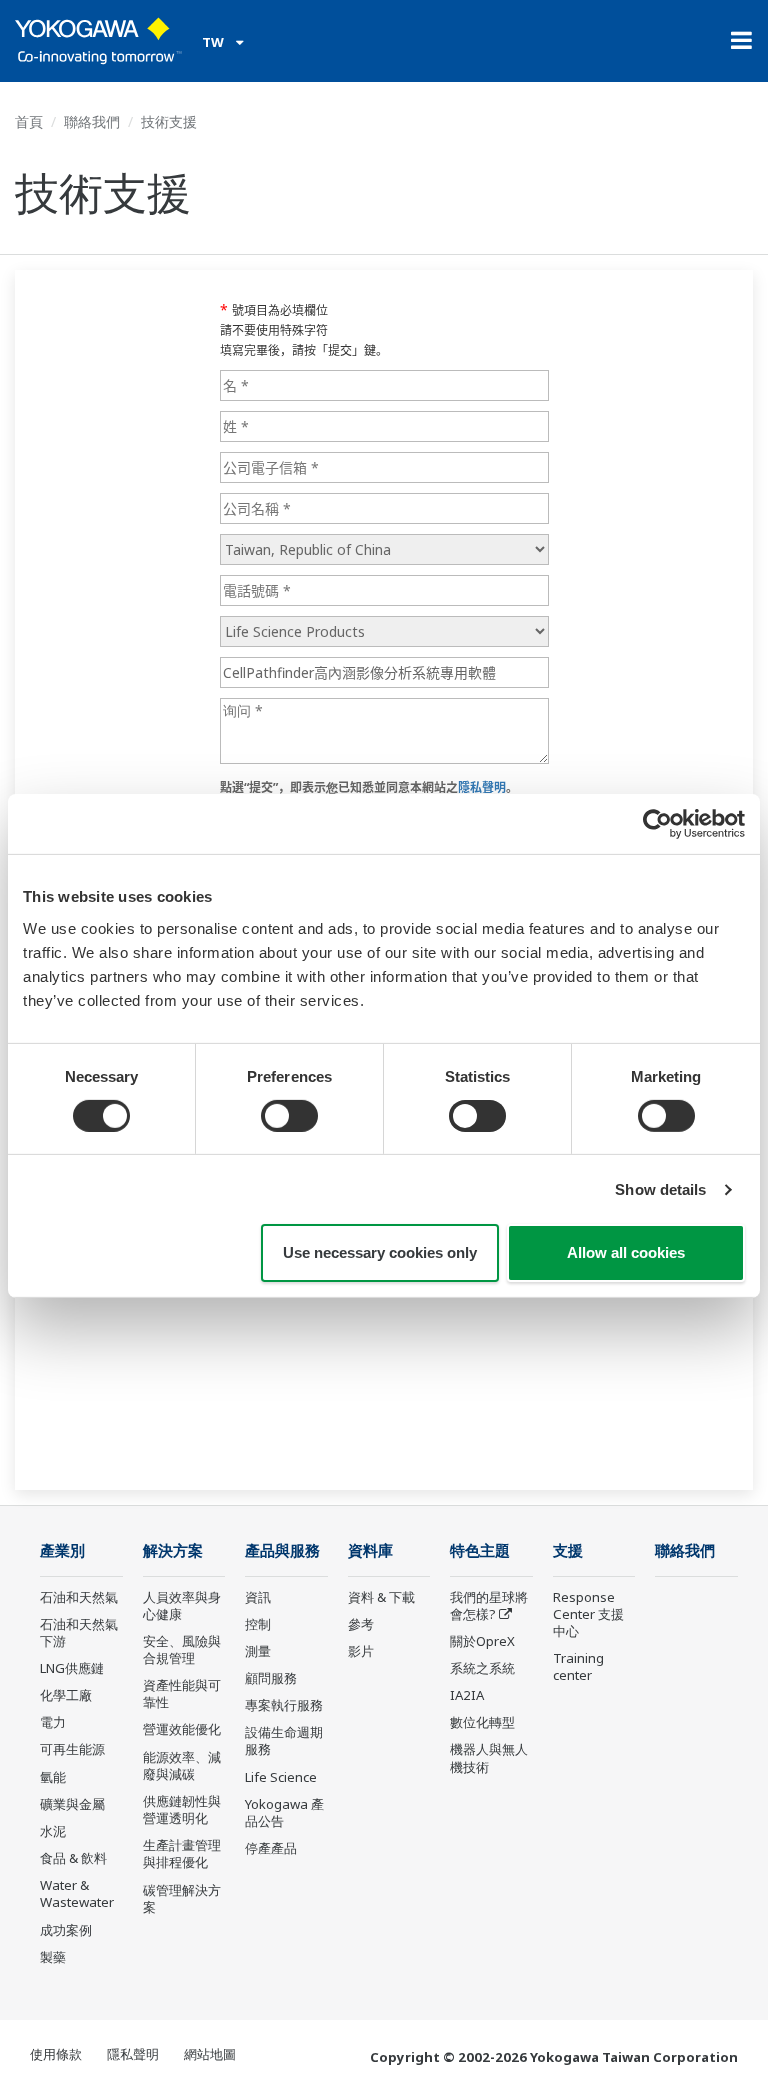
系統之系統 (482, 1668)
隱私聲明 (133, 2054)
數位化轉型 (482, 1722)
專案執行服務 (284, 1705)
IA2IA (467, 1695)
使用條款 (56, 2054)
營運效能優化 (182, 1729)
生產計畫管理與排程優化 (182, 1853)
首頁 (29, 121)
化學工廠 (66, 1695)
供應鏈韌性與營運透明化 (182, 1809)
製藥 (53, 1957)
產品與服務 (282, 1550)
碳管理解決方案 (182, 1898)
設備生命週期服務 (284, 1740)
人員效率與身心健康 (182, 1605)
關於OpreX (482, 1641)
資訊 (258, 1597)
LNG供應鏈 (72, 1668)
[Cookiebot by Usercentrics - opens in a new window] (657, 824)
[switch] (289, 1116)
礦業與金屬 (72, 1804)
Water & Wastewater (77, 1893)
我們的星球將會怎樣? (489, 1605)
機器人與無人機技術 (489, 1757)
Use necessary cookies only (380, 1252)
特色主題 (480, 1550)
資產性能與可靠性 (182, 1693)
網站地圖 (210, 2054)
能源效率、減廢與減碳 (182, 1765)
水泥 (53, 1831)
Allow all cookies (626, 1252)
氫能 (53, 1777)
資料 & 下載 (381, 1597)
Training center (578, 1666)
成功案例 (66, 1930)
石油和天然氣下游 (79, 1632)
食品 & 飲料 (73, 1858)
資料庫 (370, 1550)
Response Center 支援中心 (588, 1614)
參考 (361, 1624)
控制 (258, 1624)
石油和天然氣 (79, 1597)
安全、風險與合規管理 (182, 1649)
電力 (53, 1722)
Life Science (281, 1777)
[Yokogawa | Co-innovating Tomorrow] (98, 41)
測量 (258, 1651)
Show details (660, 1189)
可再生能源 (72, 1749)
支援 (568, 1550)
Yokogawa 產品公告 (284, 1812)
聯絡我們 (92, 121)
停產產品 (271, 1848)
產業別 (62, 1550)
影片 (361, 1651)
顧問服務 (271, 1678)
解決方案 (173, 1550)
